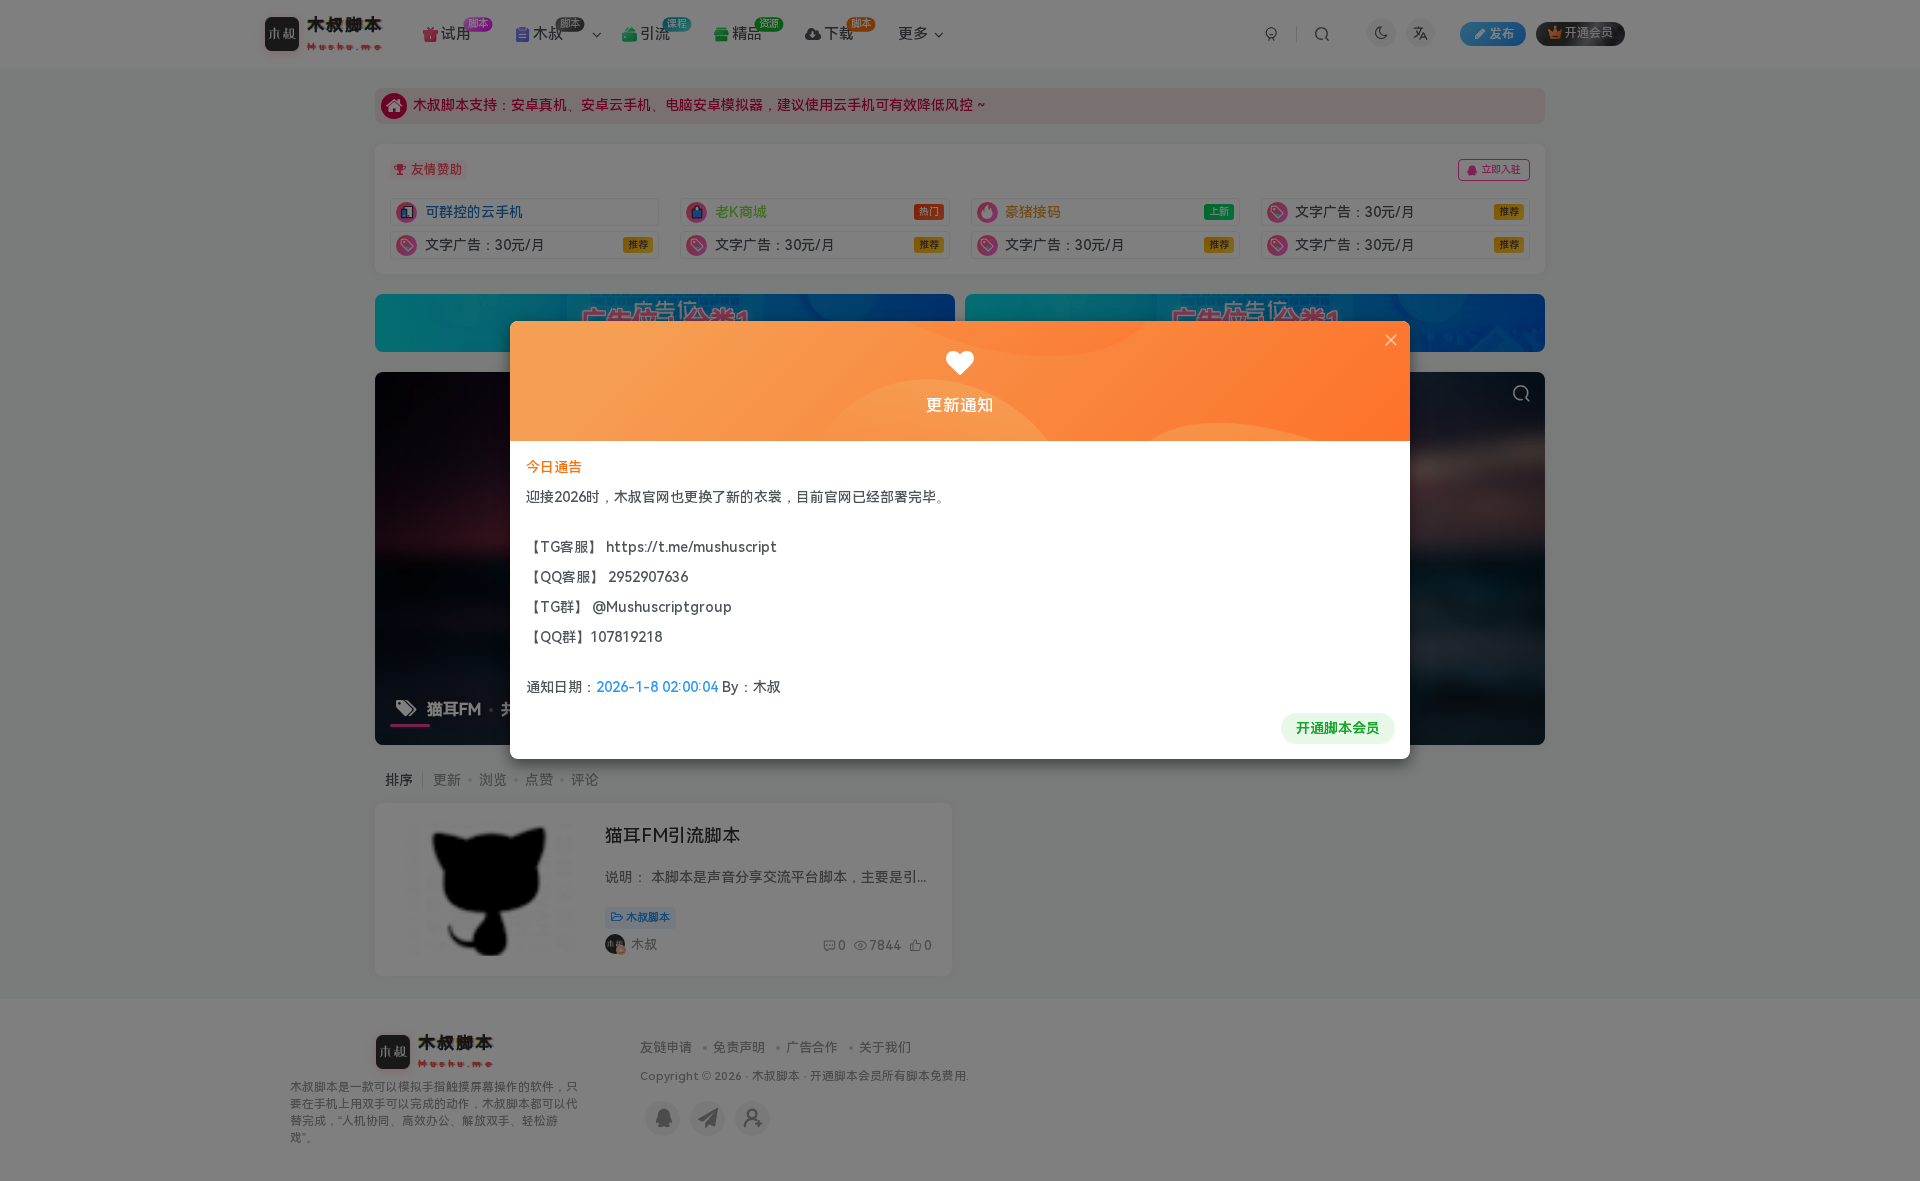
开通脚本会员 (1338, 728)
